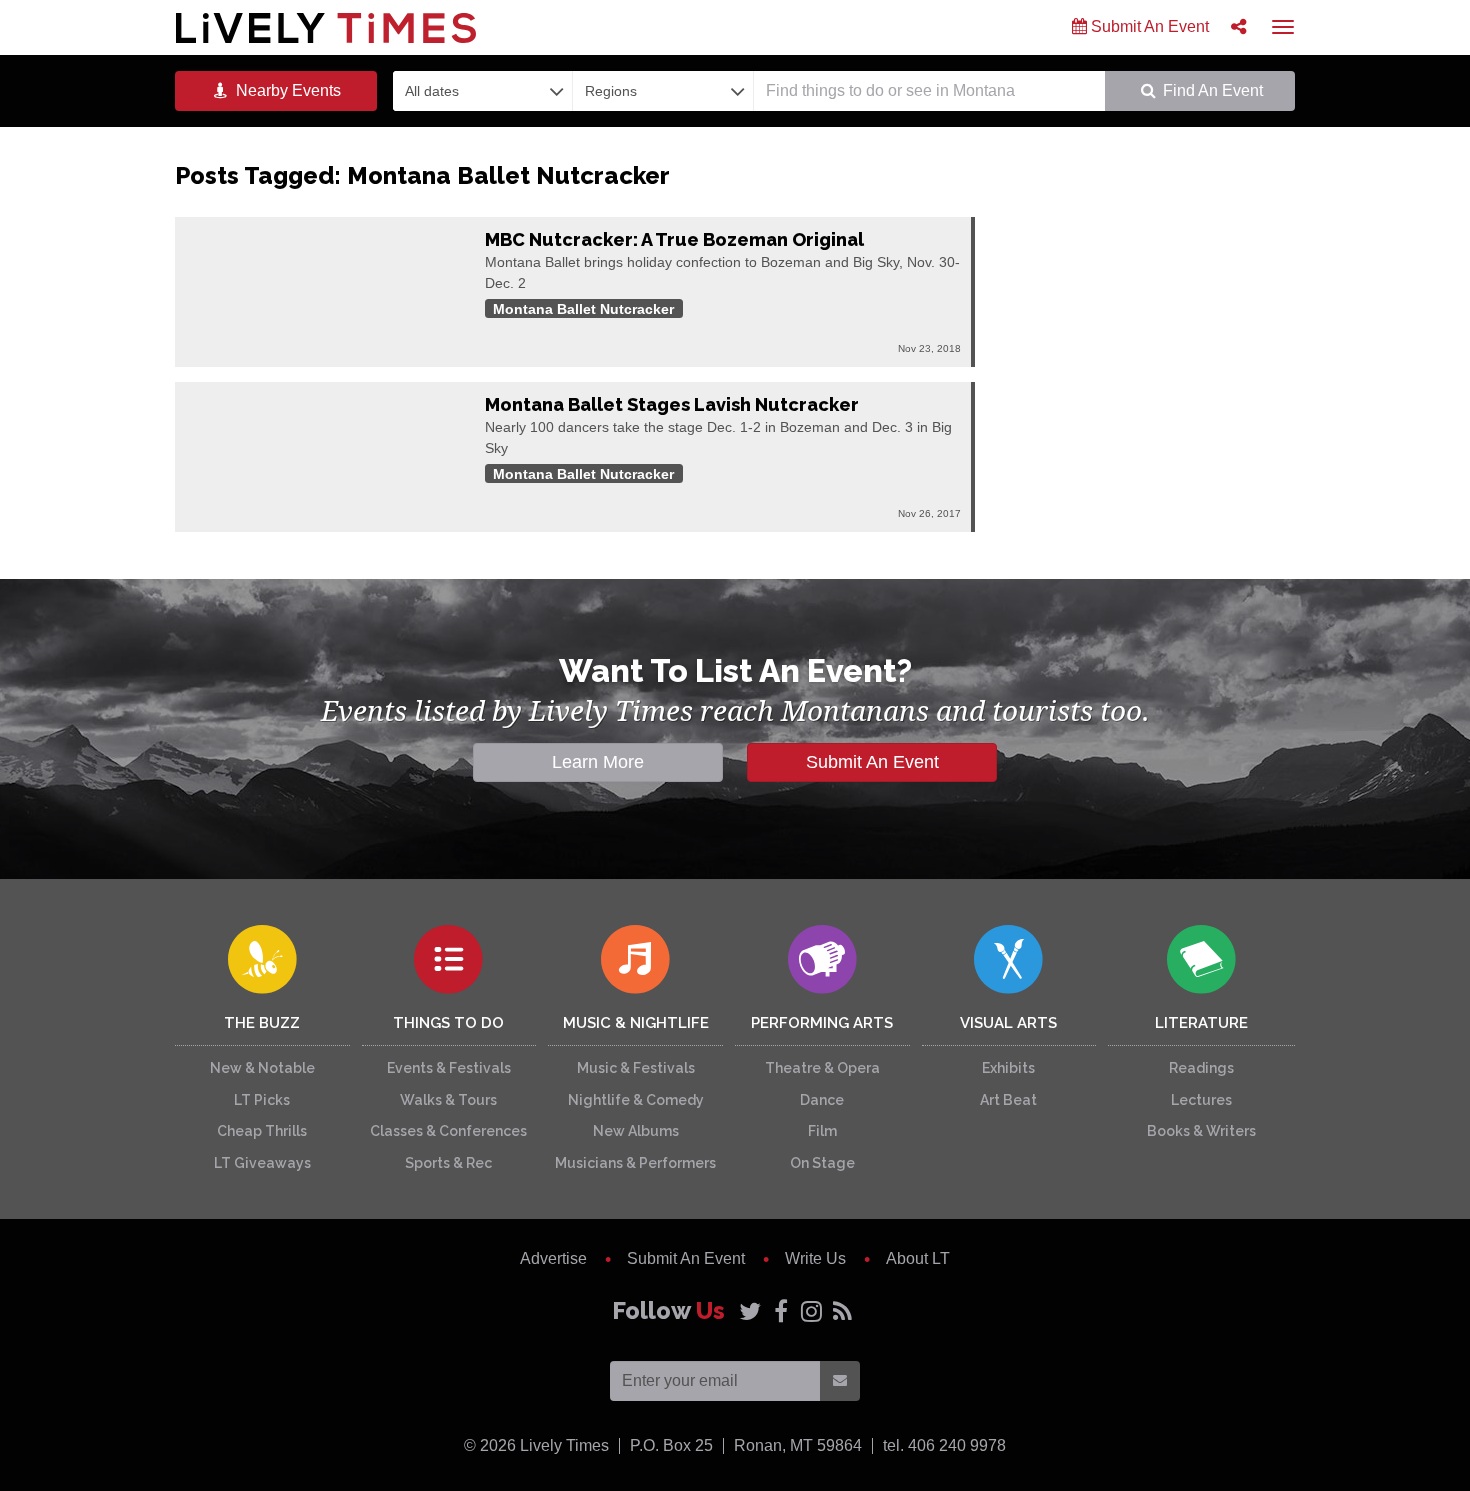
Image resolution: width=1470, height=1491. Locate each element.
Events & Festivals (449, 1068)
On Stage (822, 1163)
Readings (1201, 1068)
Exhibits (1008, 1068)
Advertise (553, 1258)
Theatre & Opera (822, 1068)
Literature (1201, 1023)
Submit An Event (1148, 26)
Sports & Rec (448, 1163)
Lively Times (326, 27)
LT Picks (262, 1100)
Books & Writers (1201, 1131)
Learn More (598, 762)
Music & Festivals (636, 1068)
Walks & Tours (448, 1100)
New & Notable (262, 1068)
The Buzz (262, 1023)
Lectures (1201, 1100)
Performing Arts (822, 1023)
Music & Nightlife (636, 1023)
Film (822, 1131)
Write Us (815, 1258)
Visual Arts (1008, 1023)
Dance (822, 1100)
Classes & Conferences (448, 1131)
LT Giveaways (262, 1163)
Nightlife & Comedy (636, 1100)
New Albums (636, 1131)
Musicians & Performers (635, 1163)
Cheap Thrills (262, 1131)
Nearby (286, 90)
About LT (918, 1258)
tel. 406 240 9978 (944, 1445)
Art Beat (1008, 1100)
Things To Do (448, 1023)
